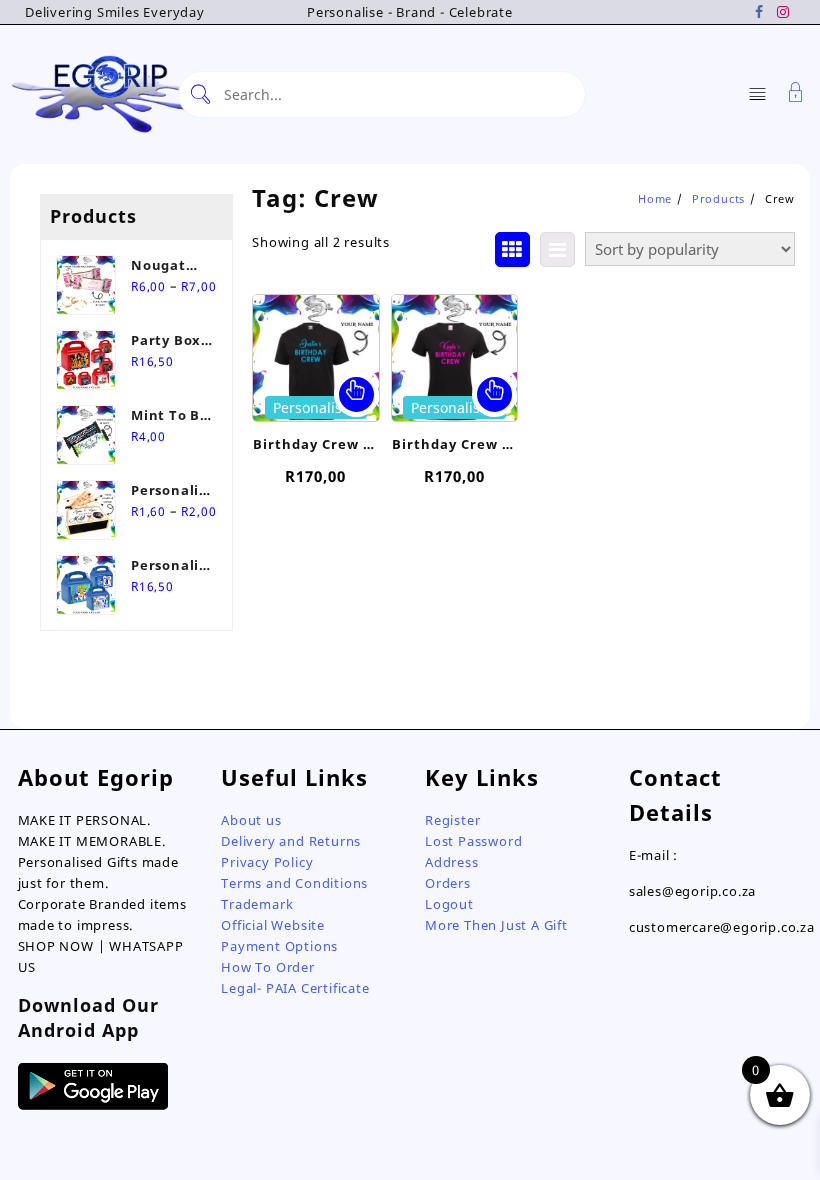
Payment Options (279, 946)
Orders (448, 883)
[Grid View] (512, 249)
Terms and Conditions (294, 883)
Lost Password (473, 841)
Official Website (273, 925)
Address (452, 862)
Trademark (257, 904)
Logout (449, 904)
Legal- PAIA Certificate (295, 988)
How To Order (268, 967)
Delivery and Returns (291, 841)
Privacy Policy (267, 862)
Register (452, 820)
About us (251, 820)
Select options (356, 394)
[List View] (557, 249)
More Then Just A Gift (496, 925)
